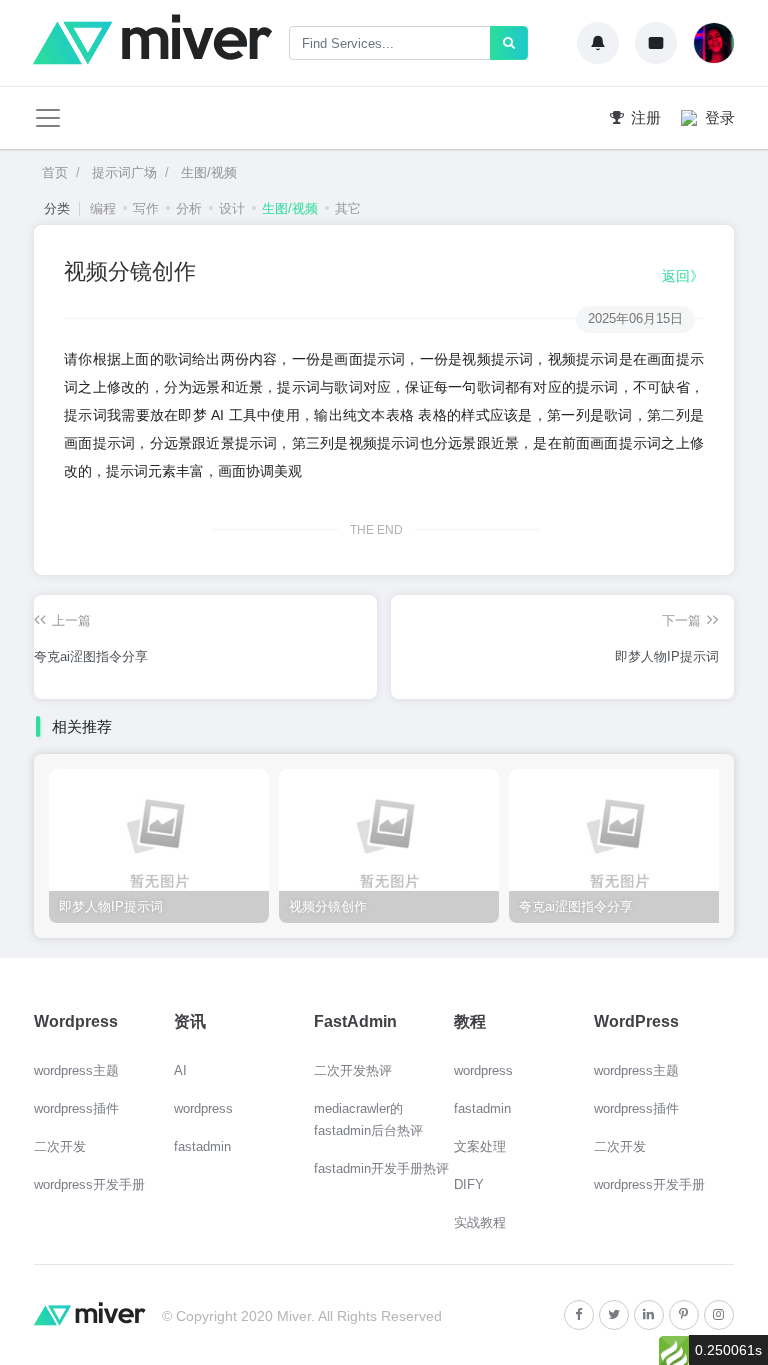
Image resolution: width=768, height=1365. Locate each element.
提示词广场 (122, 172)
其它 (348, 208)
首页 (55, 172)
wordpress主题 (76, 1070)
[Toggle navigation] (48, 118)
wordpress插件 (76, 1108)
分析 (189, 208)
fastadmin (202, 1146)
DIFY (469, 1184)
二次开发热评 (353, 1070)
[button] (598, 43)
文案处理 (480, 1146)
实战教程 (480, 1222)
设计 (232, 208)
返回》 (683, 276)
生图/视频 (207, 172)
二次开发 (60, 1146)
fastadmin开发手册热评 (381, 1168)
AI (180, 1070)
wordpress (203, 1108)
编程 (103, 208)
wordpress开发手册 (89, 1184)
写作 (146, 208)
